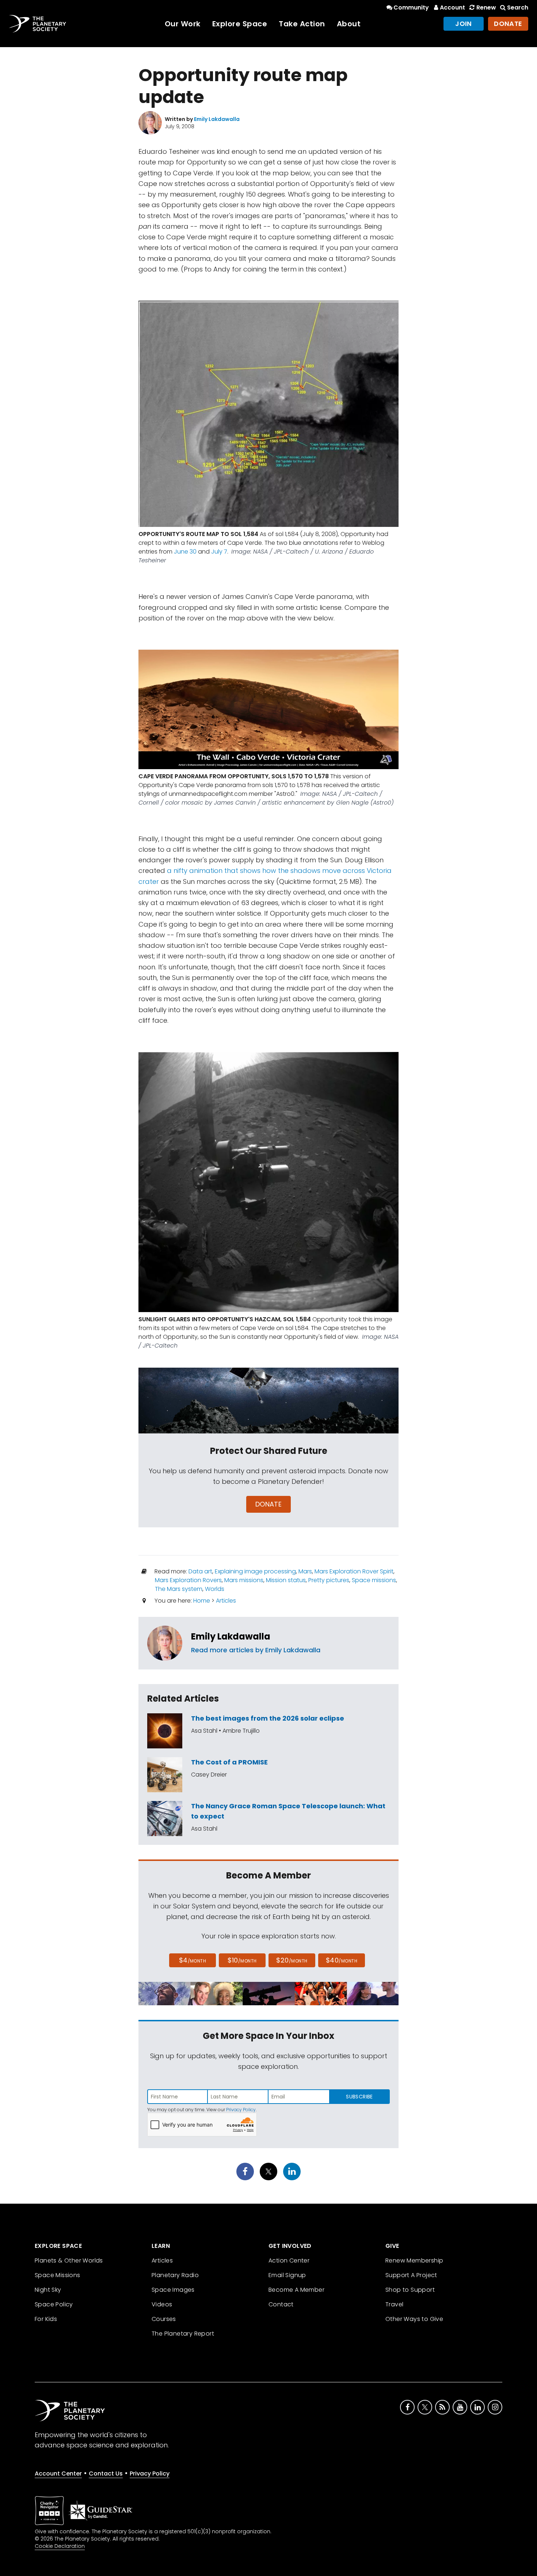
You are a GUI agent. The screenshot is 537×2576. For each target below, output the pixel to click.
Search (518, 7)
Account (452, 7)
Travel (394, 2304)
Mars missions (244, 1580)
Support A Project (411, 2275)
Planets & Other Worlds (69, 2260)
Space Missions (58, 2275)
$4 (193, 1960)
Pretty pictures (329, 1580)
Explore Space (240, 24)
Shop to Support (410, 2290)
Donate (508, 24)
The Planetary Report (183, 2334)
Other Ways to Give (414, 2319)
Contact (281, 2304)
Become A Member (296, 2290)
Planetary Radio (175, 2275)
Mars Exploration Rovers (188, 1580)
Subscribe (359, 2097)
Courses (164, 2319)
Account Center (58, 2474)
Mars (305, 1571)
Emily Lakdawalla (231, 1636)
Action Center (289, 2260)
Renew (486, 7)
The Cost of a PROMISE (229, 1762)
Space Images (173, 2290)
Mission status (286, 1580)
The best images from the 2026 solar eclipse (268, 1718)
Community (411, 7)
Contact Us (106, 2474)
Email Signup (287, 2275)
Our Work (183, 24)
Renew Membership (414, 2260)
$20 (292, 1960)
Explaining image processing (255, 1571)
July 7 (219, 552)
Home (202, 1601)
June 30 (185, 552)
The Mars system (179, 1589)
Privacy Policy (241, 2110)
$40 (342, 1960)
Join (464, 24)
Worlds (215, 1589)
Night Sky (48, 2290)
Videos (162, 2304)
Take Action (302, 24)
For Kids (46, 2319)
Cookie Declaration (60, 2546)
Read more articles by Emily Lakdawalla (256, 1650)
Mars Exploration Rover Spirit (354, 1571)
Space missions (374, 1580)
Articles (226, 1601)
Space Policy (54, 2304)
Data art (200, 1571)
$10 (242, 1960)
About (349, 24)
